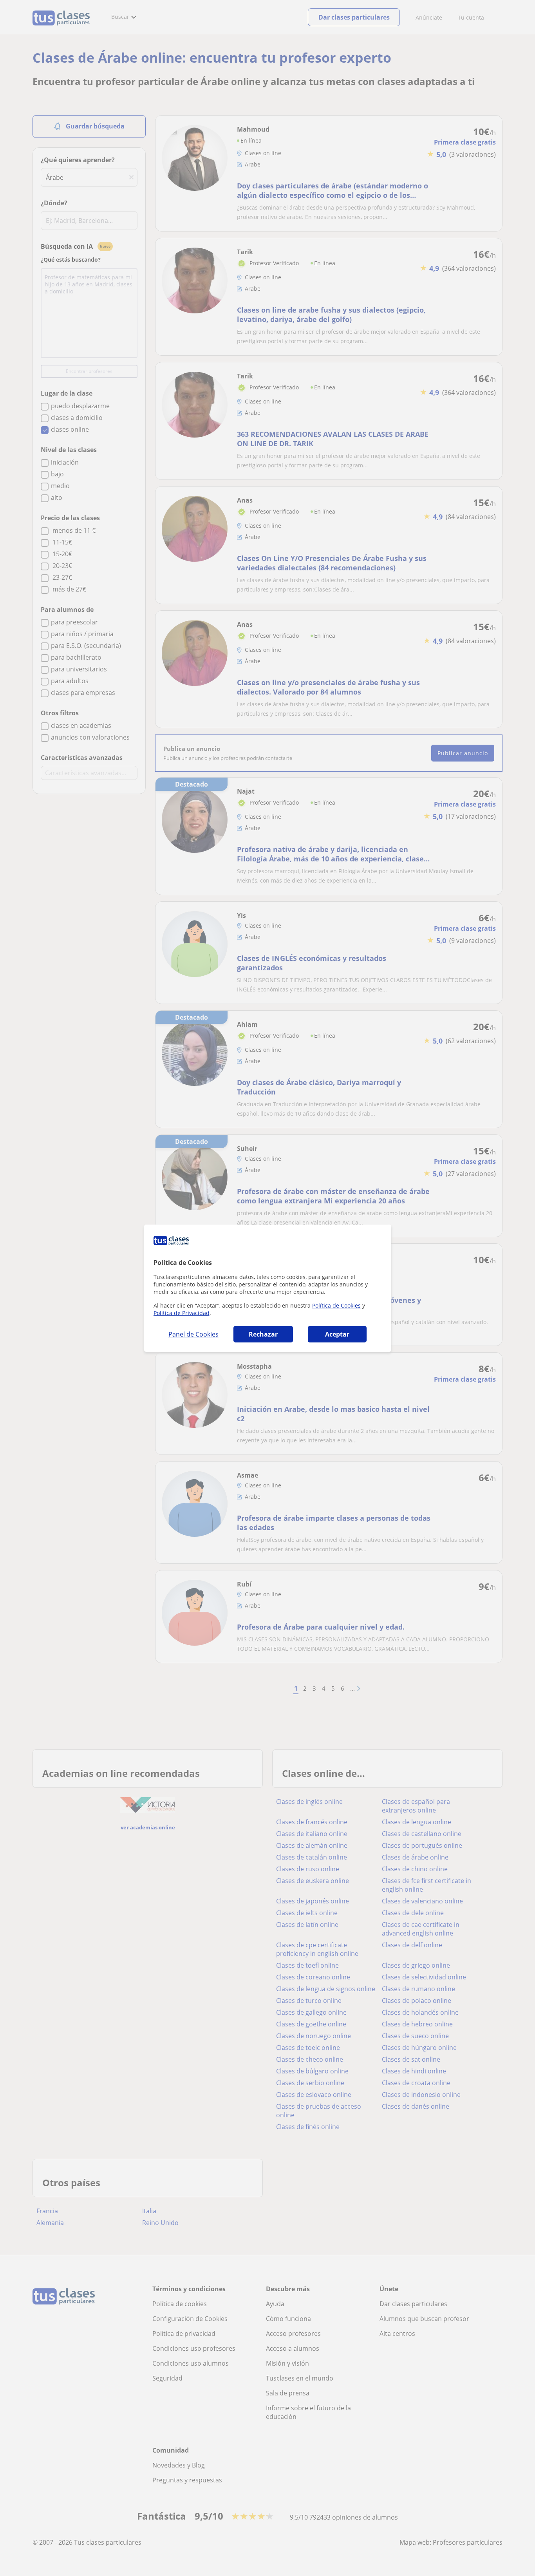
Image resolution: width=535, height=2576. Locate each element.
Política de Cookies (336, 1305)
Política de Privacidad (182, 1313)
